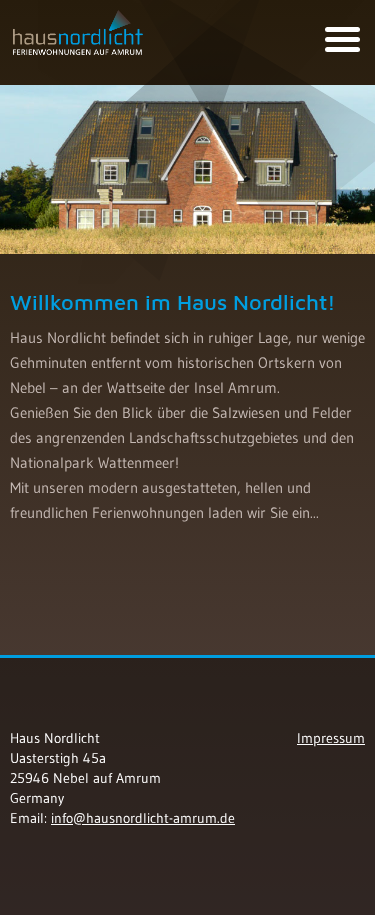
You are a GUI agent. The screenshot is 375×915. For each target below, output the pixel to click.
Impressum (331, 738)
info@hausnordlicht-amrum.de (143, 818)
